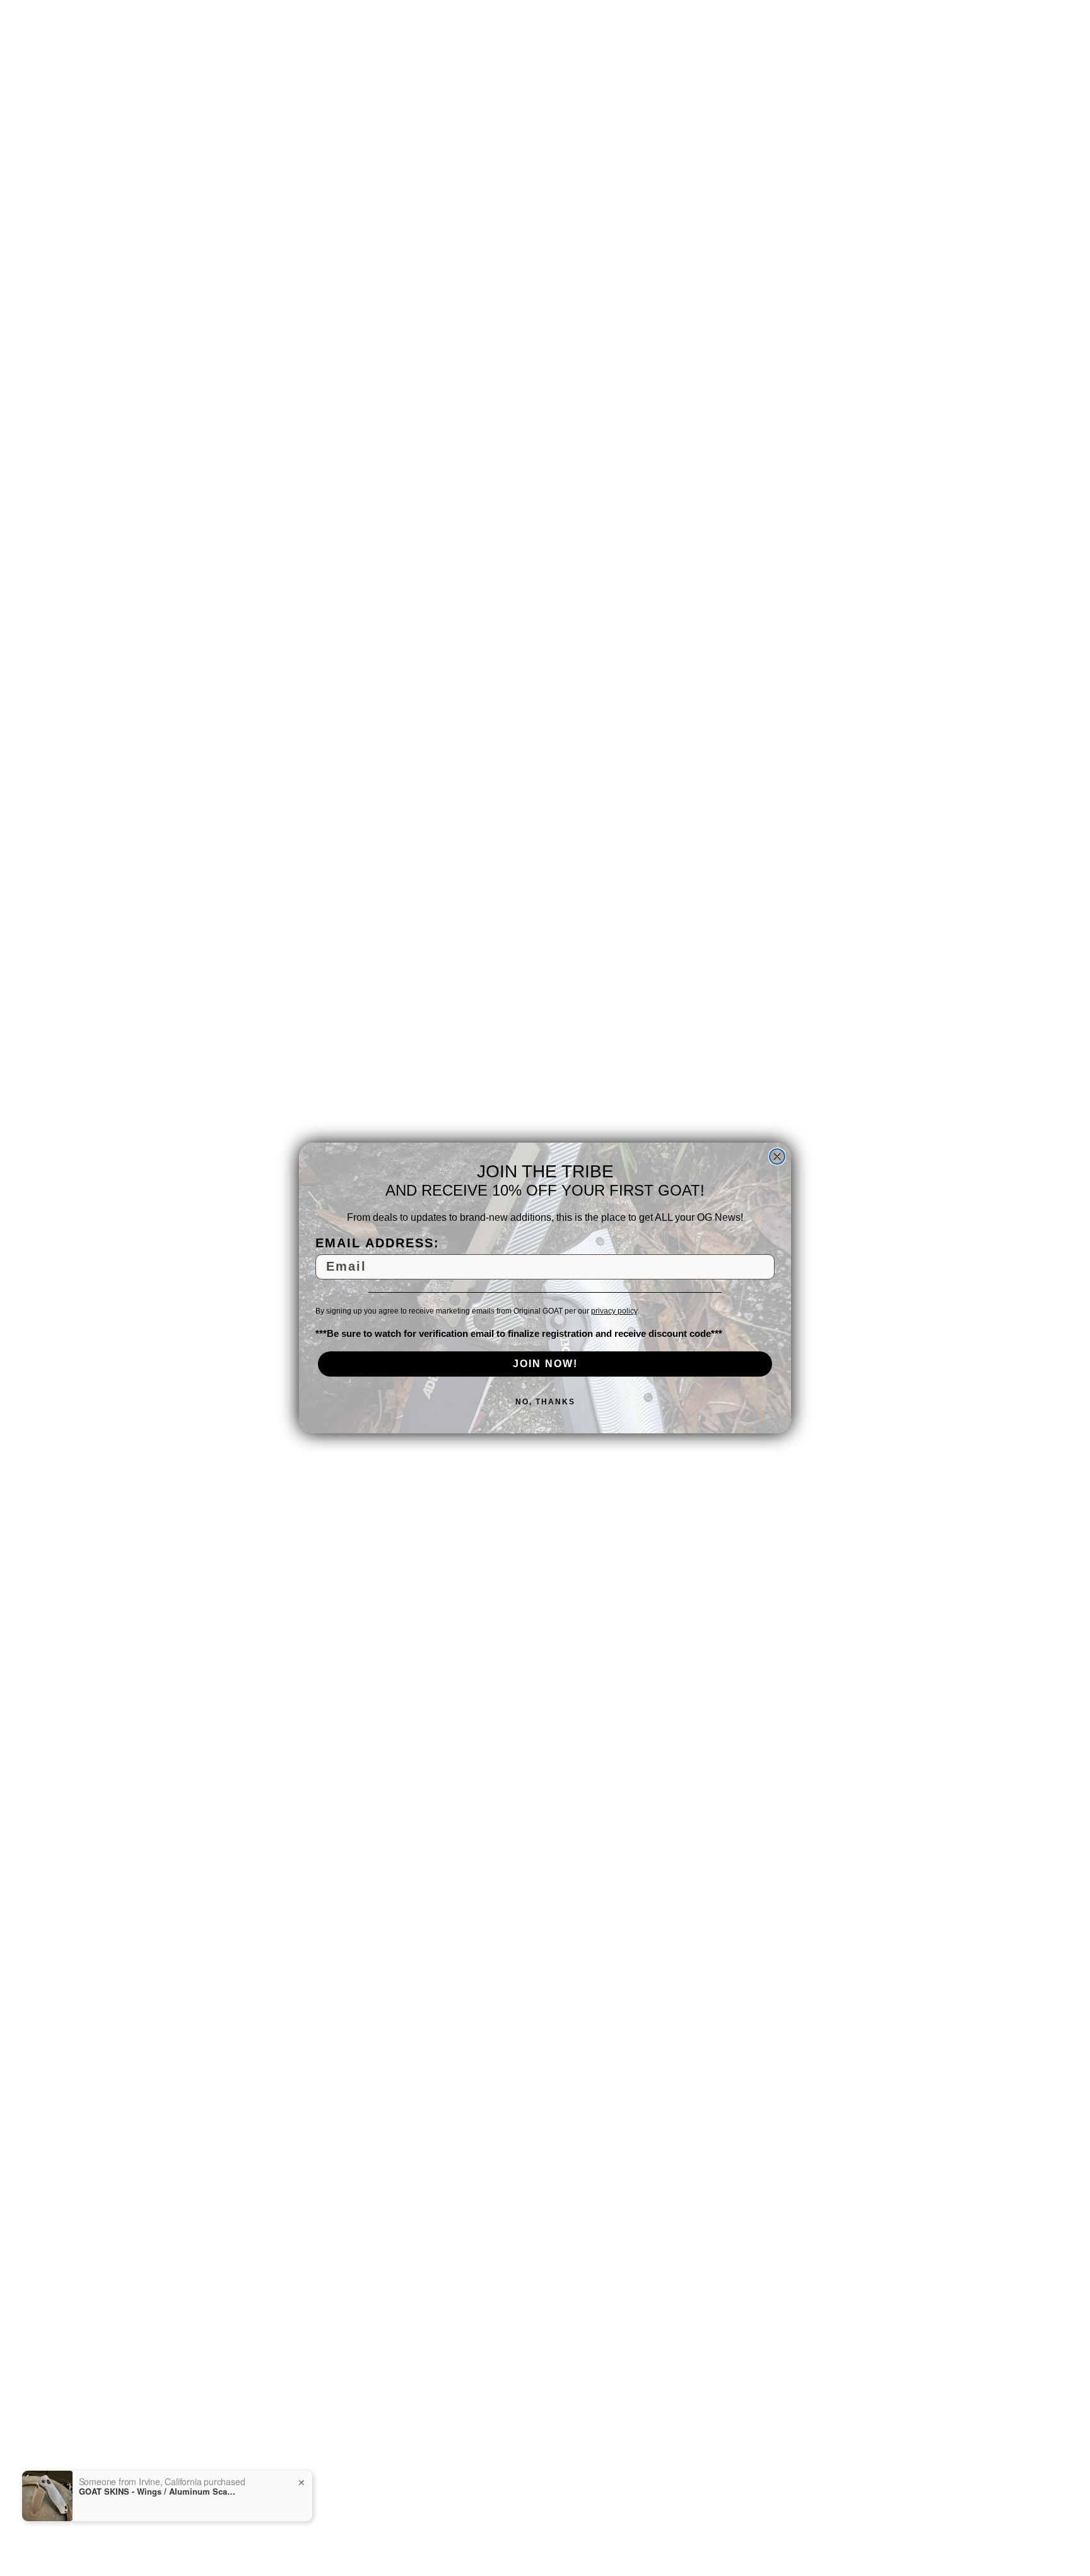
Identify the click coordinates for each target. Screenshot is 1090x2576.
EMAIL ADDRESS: (378, 1243)
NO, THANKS (545, 1402)
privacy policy (614, 1311)
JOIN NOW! (545, 1364)
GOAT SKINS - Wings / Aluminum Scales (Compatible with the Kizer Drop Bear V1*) (158, 2491)
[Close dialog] (777, 1157)
